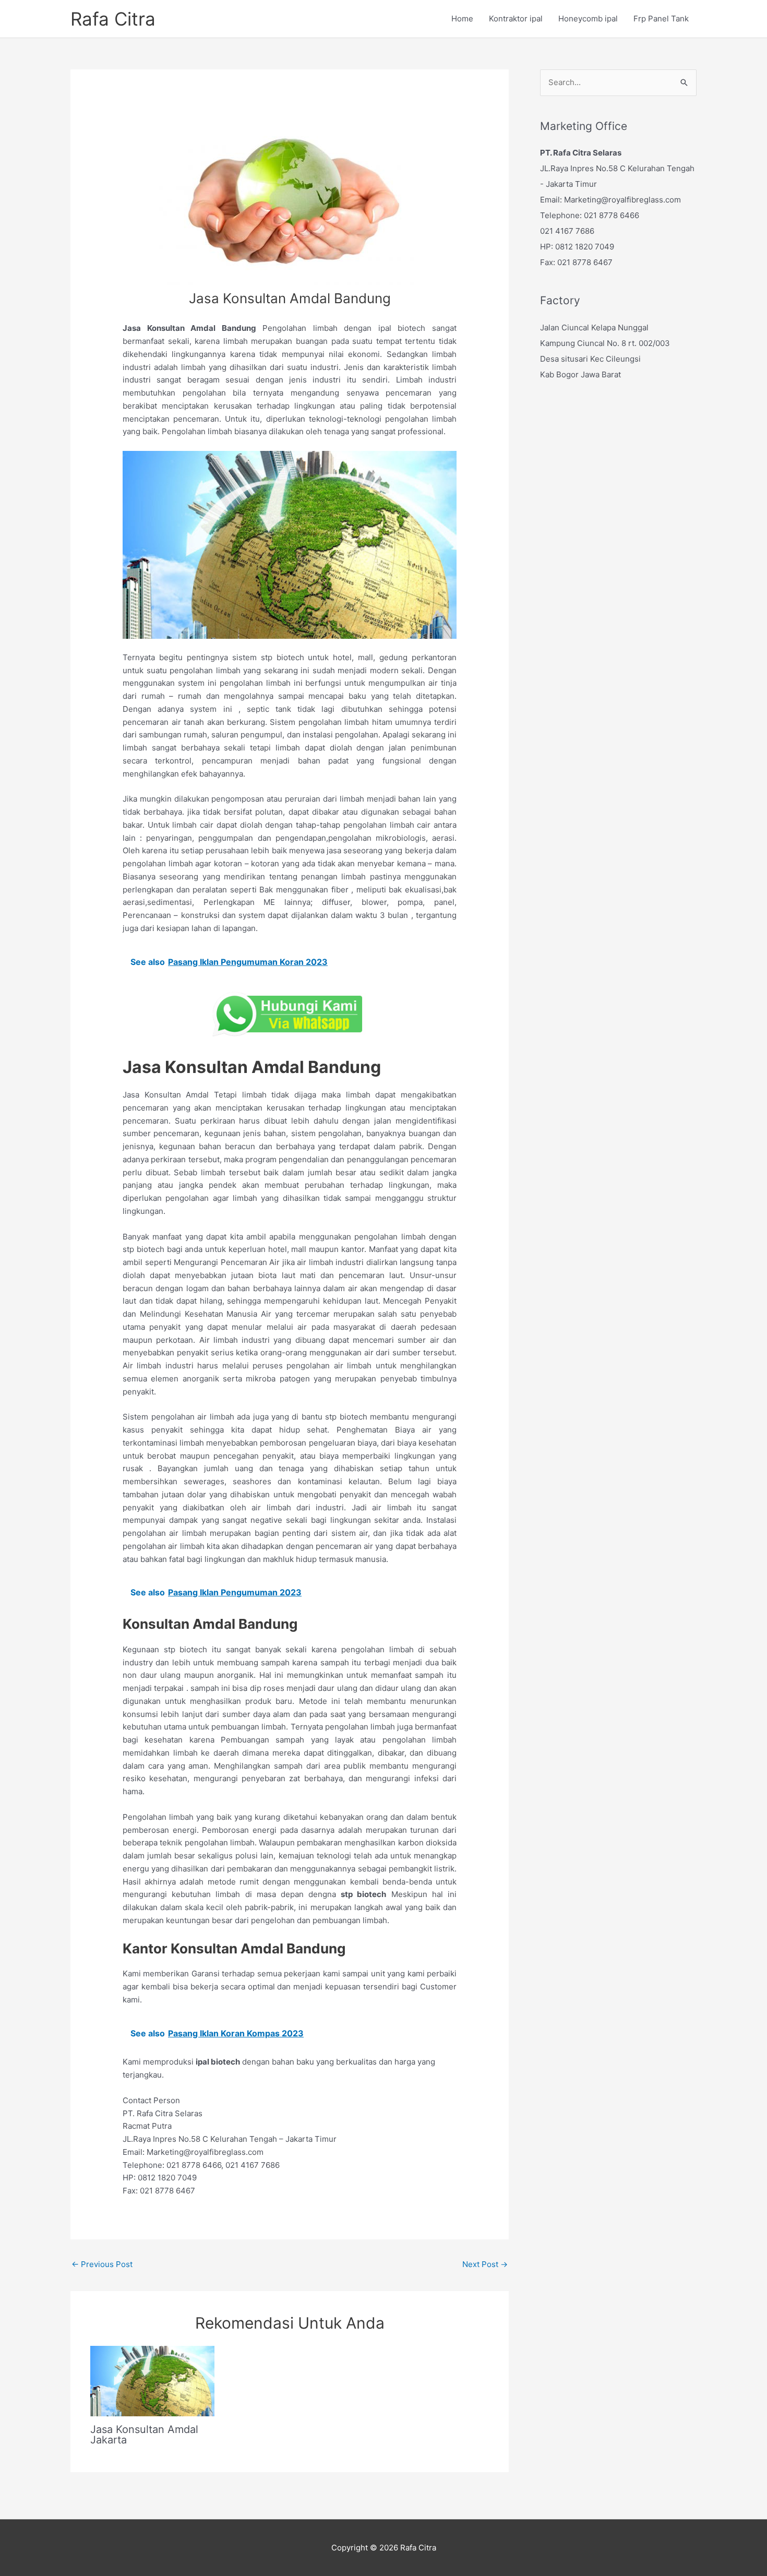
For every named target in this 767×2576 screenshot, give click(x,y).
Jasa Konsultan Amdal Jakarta (144, 2435)
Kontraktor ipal (516, 19)
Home (462, 19)
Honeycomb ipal (588, 19)
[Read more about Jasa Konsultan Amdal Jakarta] (152, 2381)
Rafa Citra (113, 19)
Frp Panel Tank (661, 19)
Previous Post (102, 2264)
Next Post (485, 2264)
